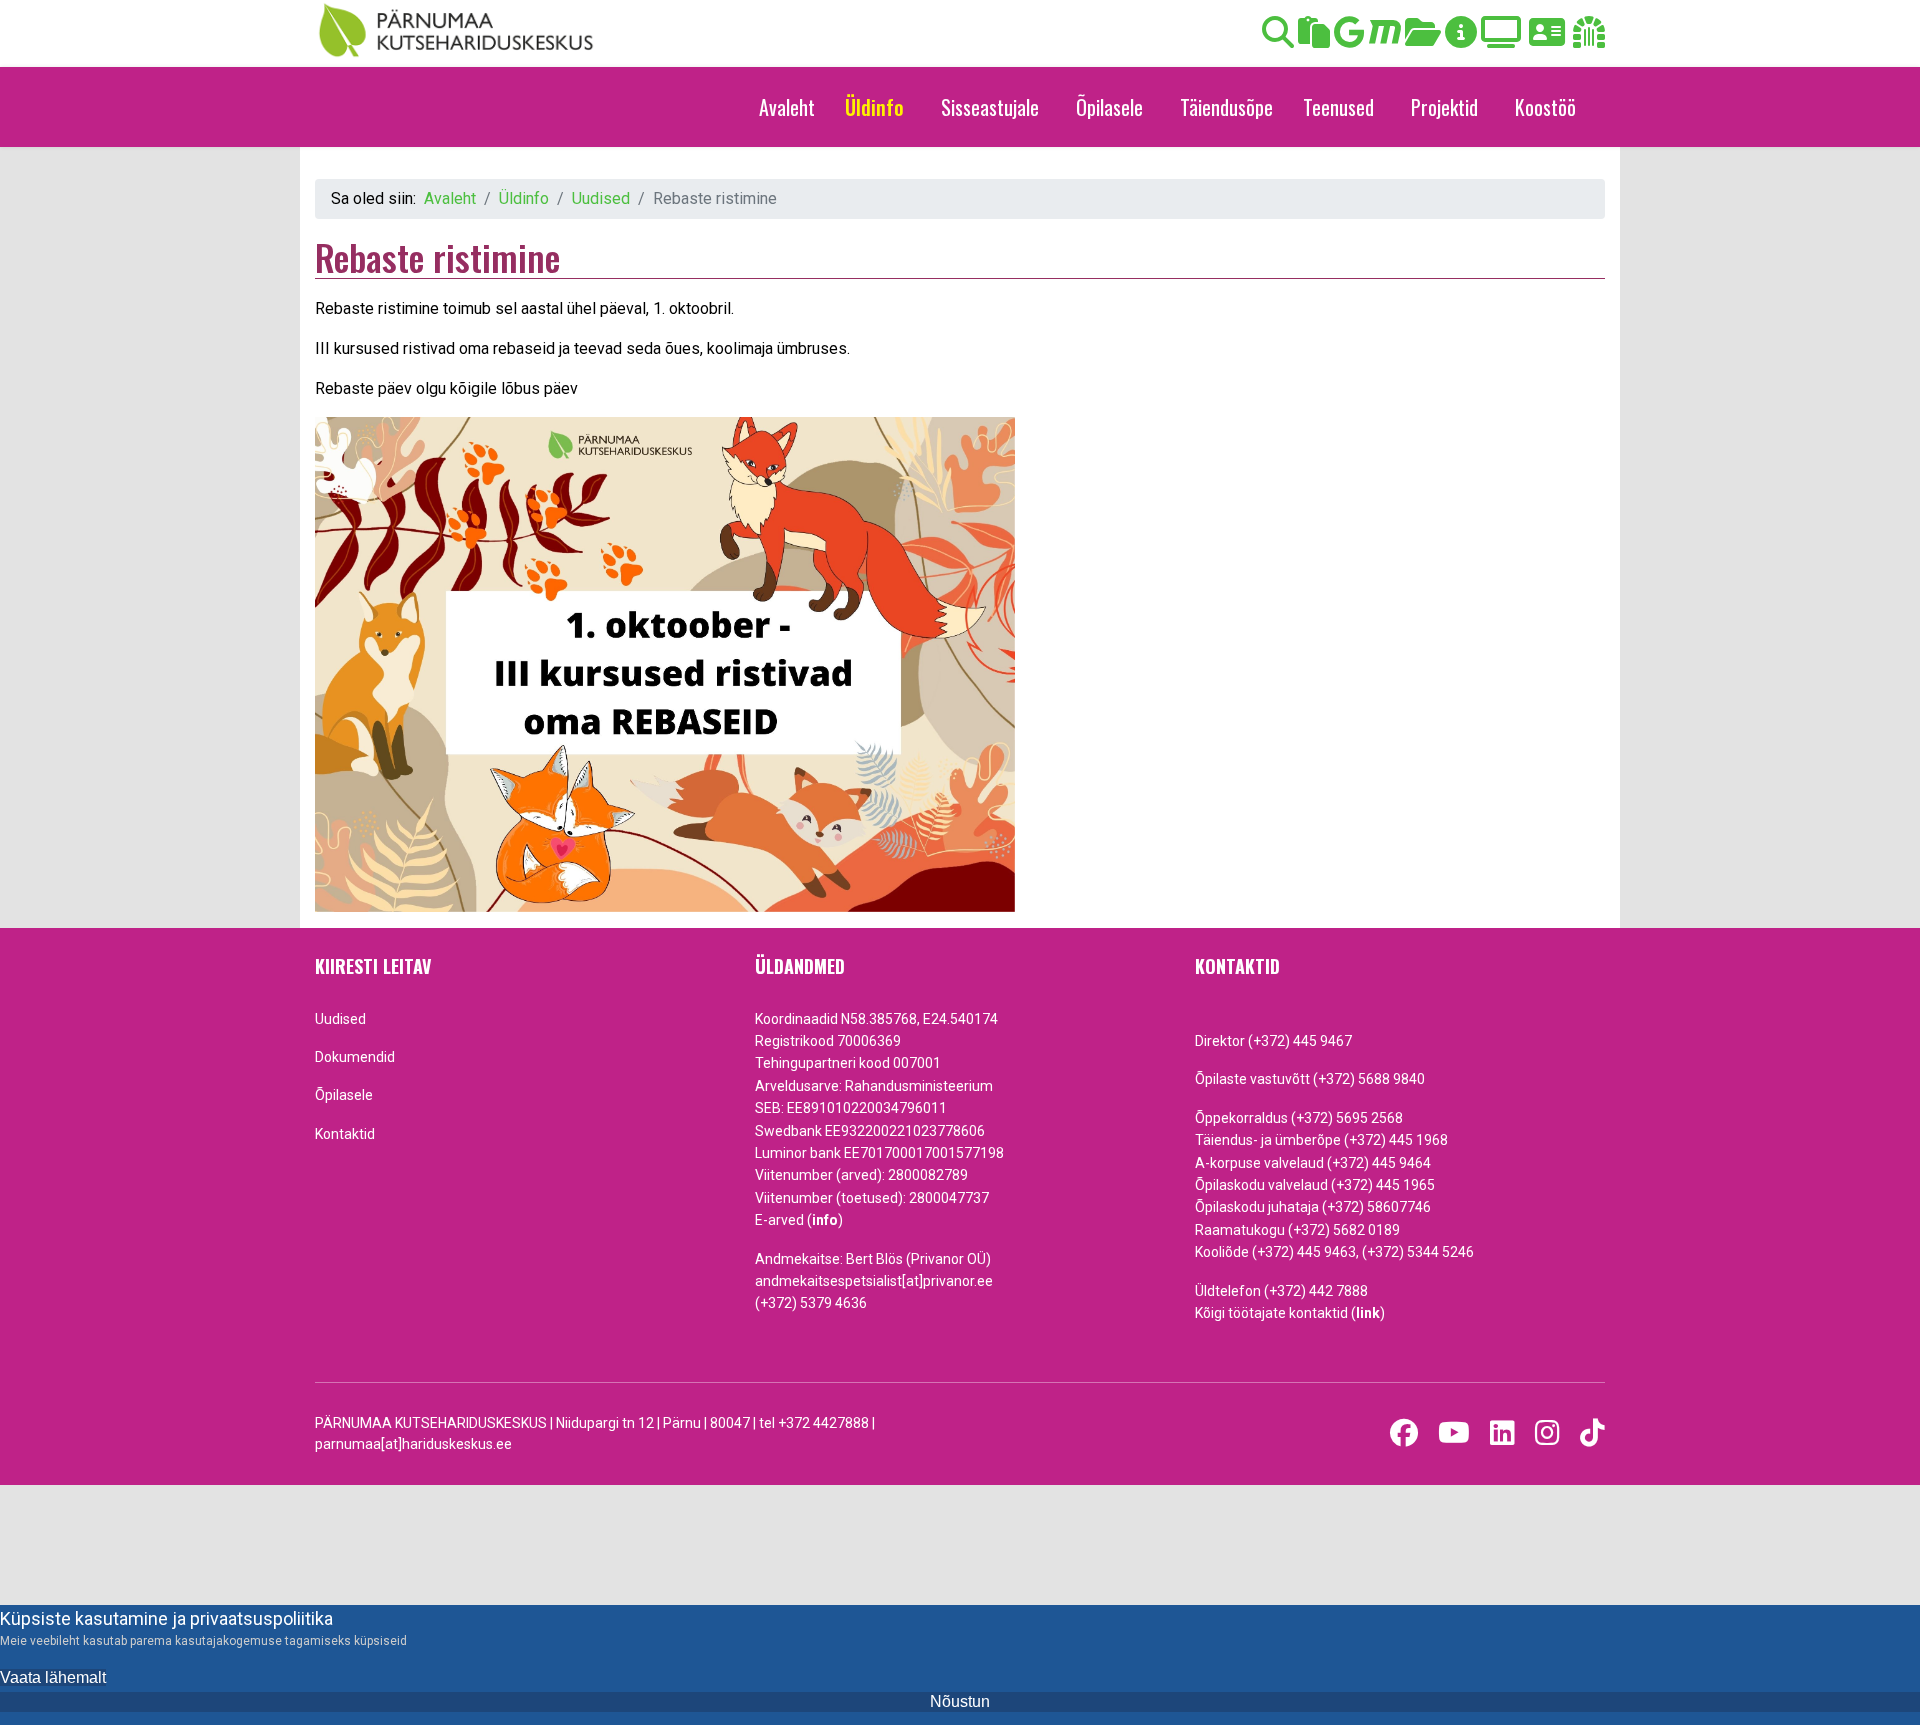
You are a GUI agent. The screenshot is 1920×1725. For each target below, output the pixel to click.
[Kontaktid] (1547, 38)
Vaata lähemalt (53, 1677)
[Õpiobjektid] (1423, 38)
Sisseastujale (990, 107)
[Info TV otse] (1501, 38)
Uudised (340, 1019)
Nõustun (960, 1701)
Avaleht (787, 107)
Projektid (1444, 107)
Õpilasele (1109, 107)
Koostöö (1545, 107)
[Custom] (1592, 1433)
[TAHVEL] (1314, 38)
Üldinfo (874, 107)
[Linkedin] (1502, 1433)
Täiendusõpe (1226, 107)
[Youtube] (1454, 1433)
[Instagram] (1547, 1433)
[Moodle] (1385, 38)
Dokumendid (355, 1057)
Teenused (1338, 107)
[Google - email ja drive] (1349, 38)
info (825, 1220)
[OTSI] (1278, 38)
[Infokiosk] (1461, 38)
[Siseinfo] (1589, 38)
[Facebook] (1404, 1433)
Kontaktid (345, 1134)
